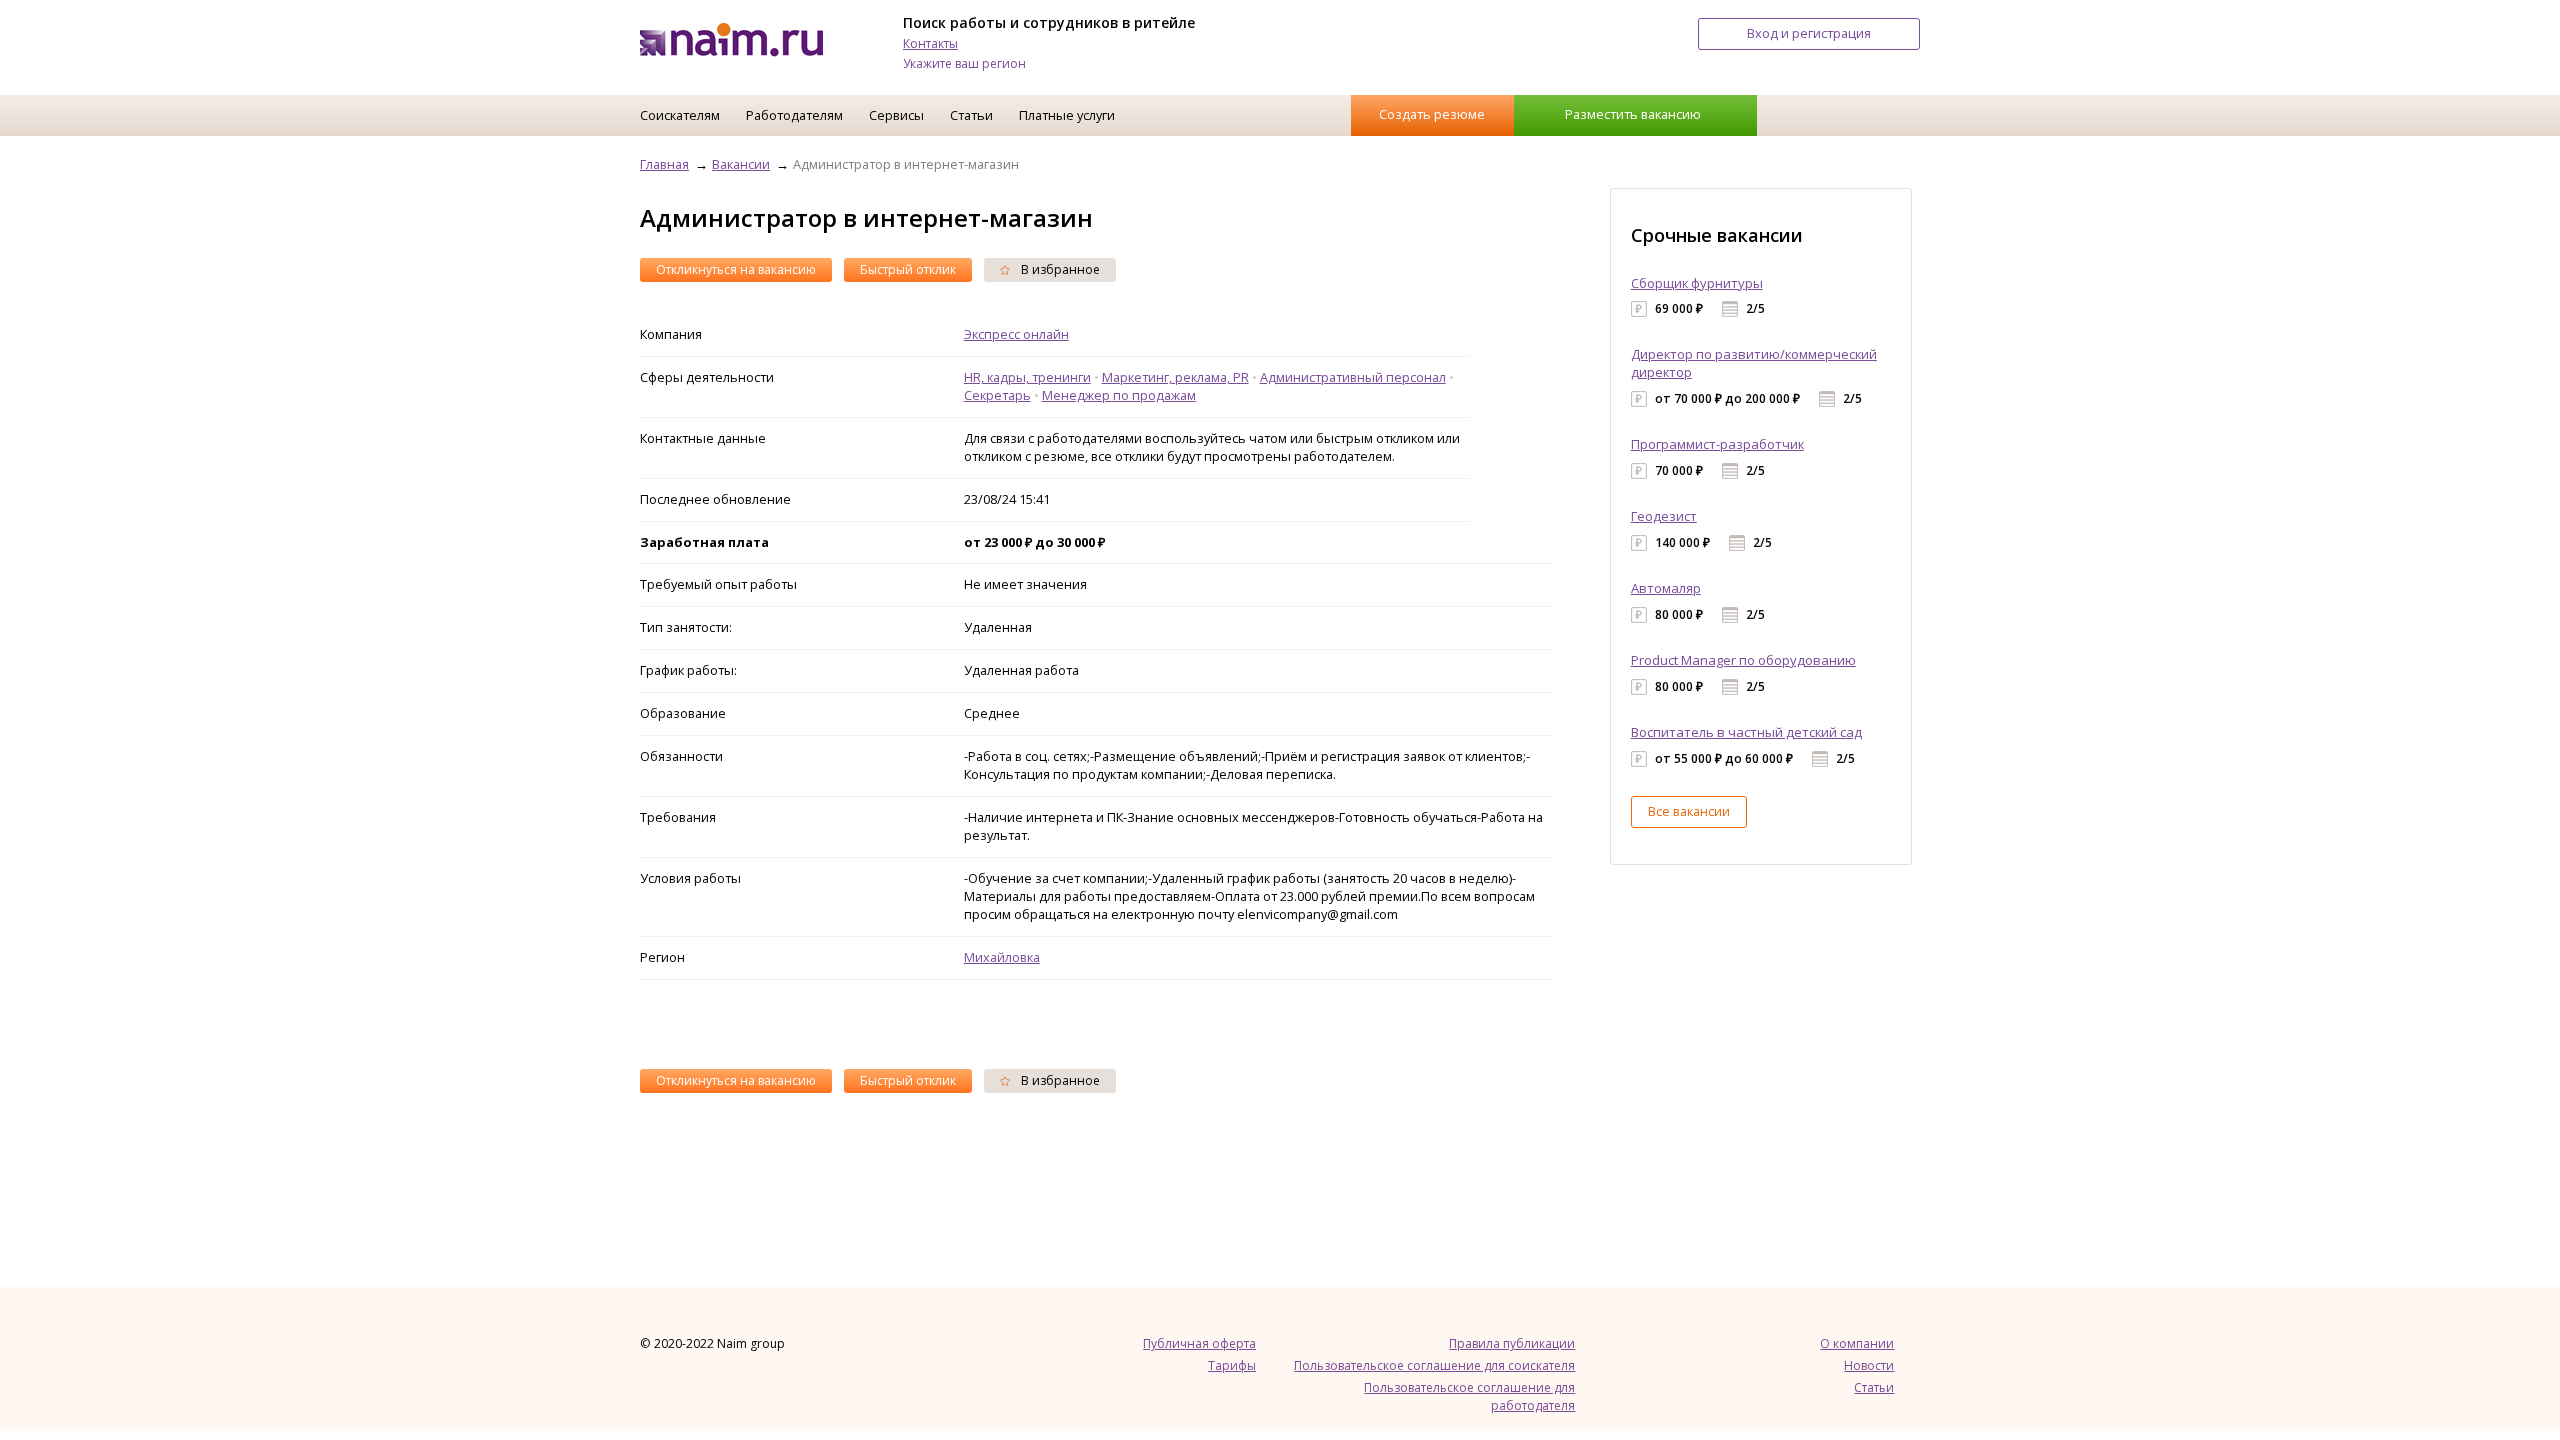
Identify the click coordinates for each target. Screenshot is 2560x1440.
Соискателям (680, 115)
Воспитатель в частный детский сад (1746, 732)
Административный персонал (1353, 377)
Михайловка (1002, 957)
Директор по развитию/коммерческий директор (1754, 363)
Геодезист (1664, 516)
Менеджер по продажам (1119, 395)
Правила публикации (1512, 1343)
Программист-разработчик (1717, 444)
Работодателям (794, 115)
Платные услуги (1067, 115)
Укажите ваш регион (964, 63)
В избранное (1059, 269)
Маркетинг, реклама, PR (1175, 377)
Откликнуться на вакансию (736, 269)
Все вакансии (1689, 811)
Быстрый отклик (908, 269)
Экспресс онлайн (1016, 334)
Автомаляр (1666, 588)
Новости (1869, 1365)
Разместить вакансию (1633, 114)
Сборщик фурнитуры (1697, 283)
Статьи (971, 115)
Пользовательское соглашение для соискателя (1434, 1365)
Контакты (930, 43)
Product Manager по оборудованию (1743, 660)
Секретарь (997, 395)
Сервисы (896, 115)
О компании (1857, 1343)
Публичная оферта (1199, 1343)
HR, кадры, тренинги (1027, 377)
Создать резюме (1432, 114)
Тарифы (1232, 1365)
